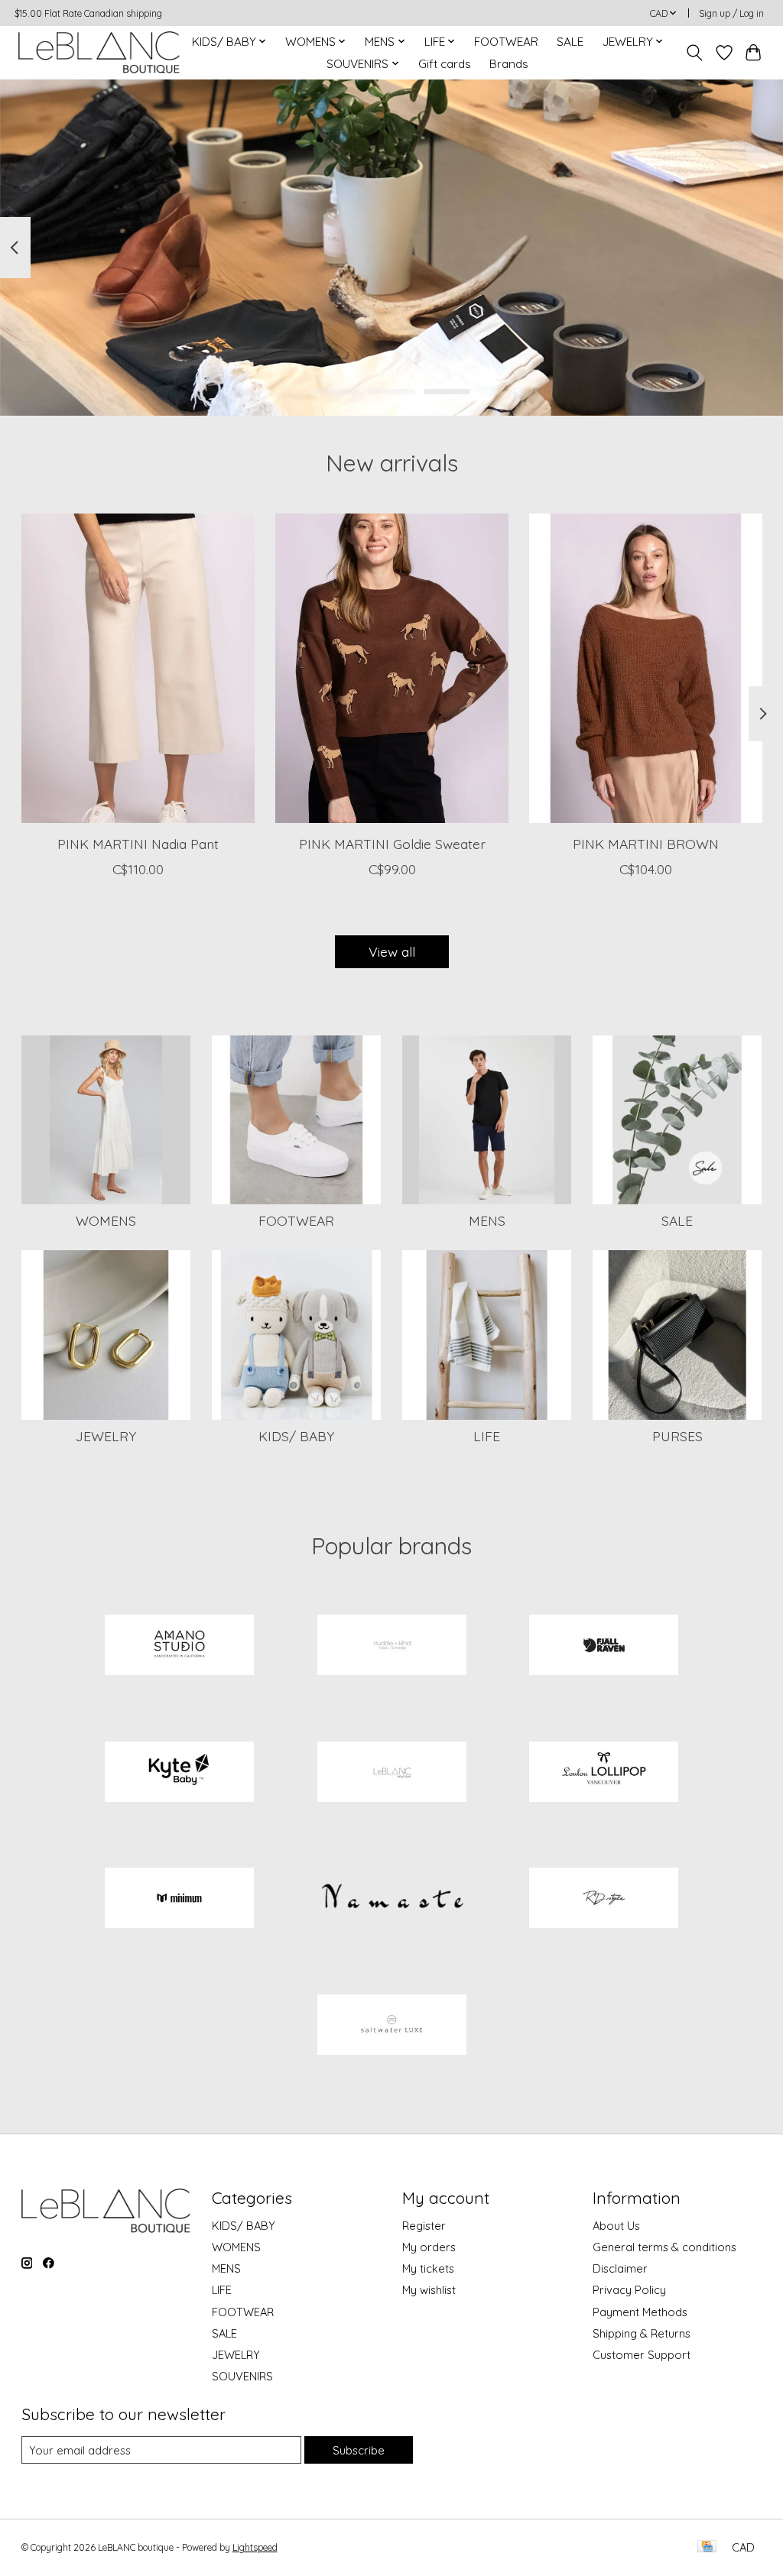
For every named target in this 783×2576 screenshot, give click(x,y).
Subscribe (359, 2450)
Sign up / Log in (731, 13)
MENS (487, 1220)
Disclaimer (620, 2268)
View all (392, 951)
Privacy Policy (629, 2290)
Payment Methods (640, 2312)
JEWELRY (106, 1436)
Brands (509, 64)
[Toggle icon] (694, 53)
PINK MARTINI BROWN (646, 844)
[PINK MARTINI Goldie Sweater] (392, 668)
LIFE (487, 1436)
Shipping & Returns (642, 2333)
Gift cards (445, 64)
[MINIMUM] (180, 1900)
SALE (570, 42)
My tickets (428, 2268)
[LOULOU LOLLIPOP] (604, 1773)
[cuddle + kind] (391, 1647)
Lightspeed (255, 2547)
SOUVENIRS (242, 2376)
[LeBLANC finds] (391, 1773)
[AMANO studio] (180, 1647)
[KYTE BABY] (180, 1773)
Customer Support (642, 2355)
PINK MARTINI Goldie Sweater (391, 844)
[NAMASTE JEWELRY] (391, 1900)
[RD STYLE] (604, 1900)
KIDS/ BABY (296, 1436)
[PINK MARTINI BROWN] (646, 668)
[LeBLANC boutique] (99, 52)
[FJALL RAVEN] (604, 1647)
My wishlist (429, 2290)
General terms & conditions (664, 2247)
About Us (616, 2226)
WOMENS (106, 1220)
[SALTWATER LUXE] (391, 2026)
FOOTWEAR (506, 42)
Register (424, 2226)
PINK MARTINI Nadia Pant (137, 844)
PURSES (677, 1436)
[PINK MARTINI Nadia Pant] (138, 668)
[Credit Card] (707, 2547)
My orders (429, 2247)
